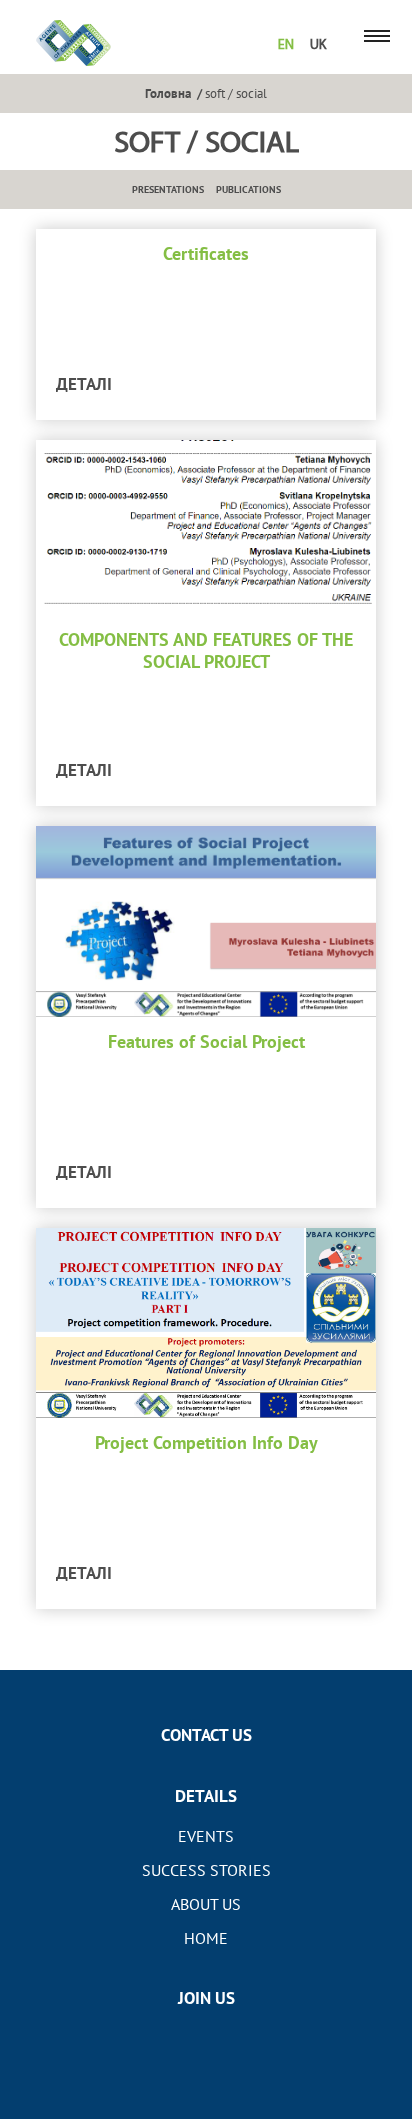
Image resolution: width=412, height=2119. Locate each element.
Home (206, 1938)
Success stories (206, 1870)
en (286, 45)
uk (318, 45)
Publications (248, 189)
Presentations (168, 189)
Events (206, 1836)
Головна (168, 93)
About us (206, 1904)
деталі (84, 384)
